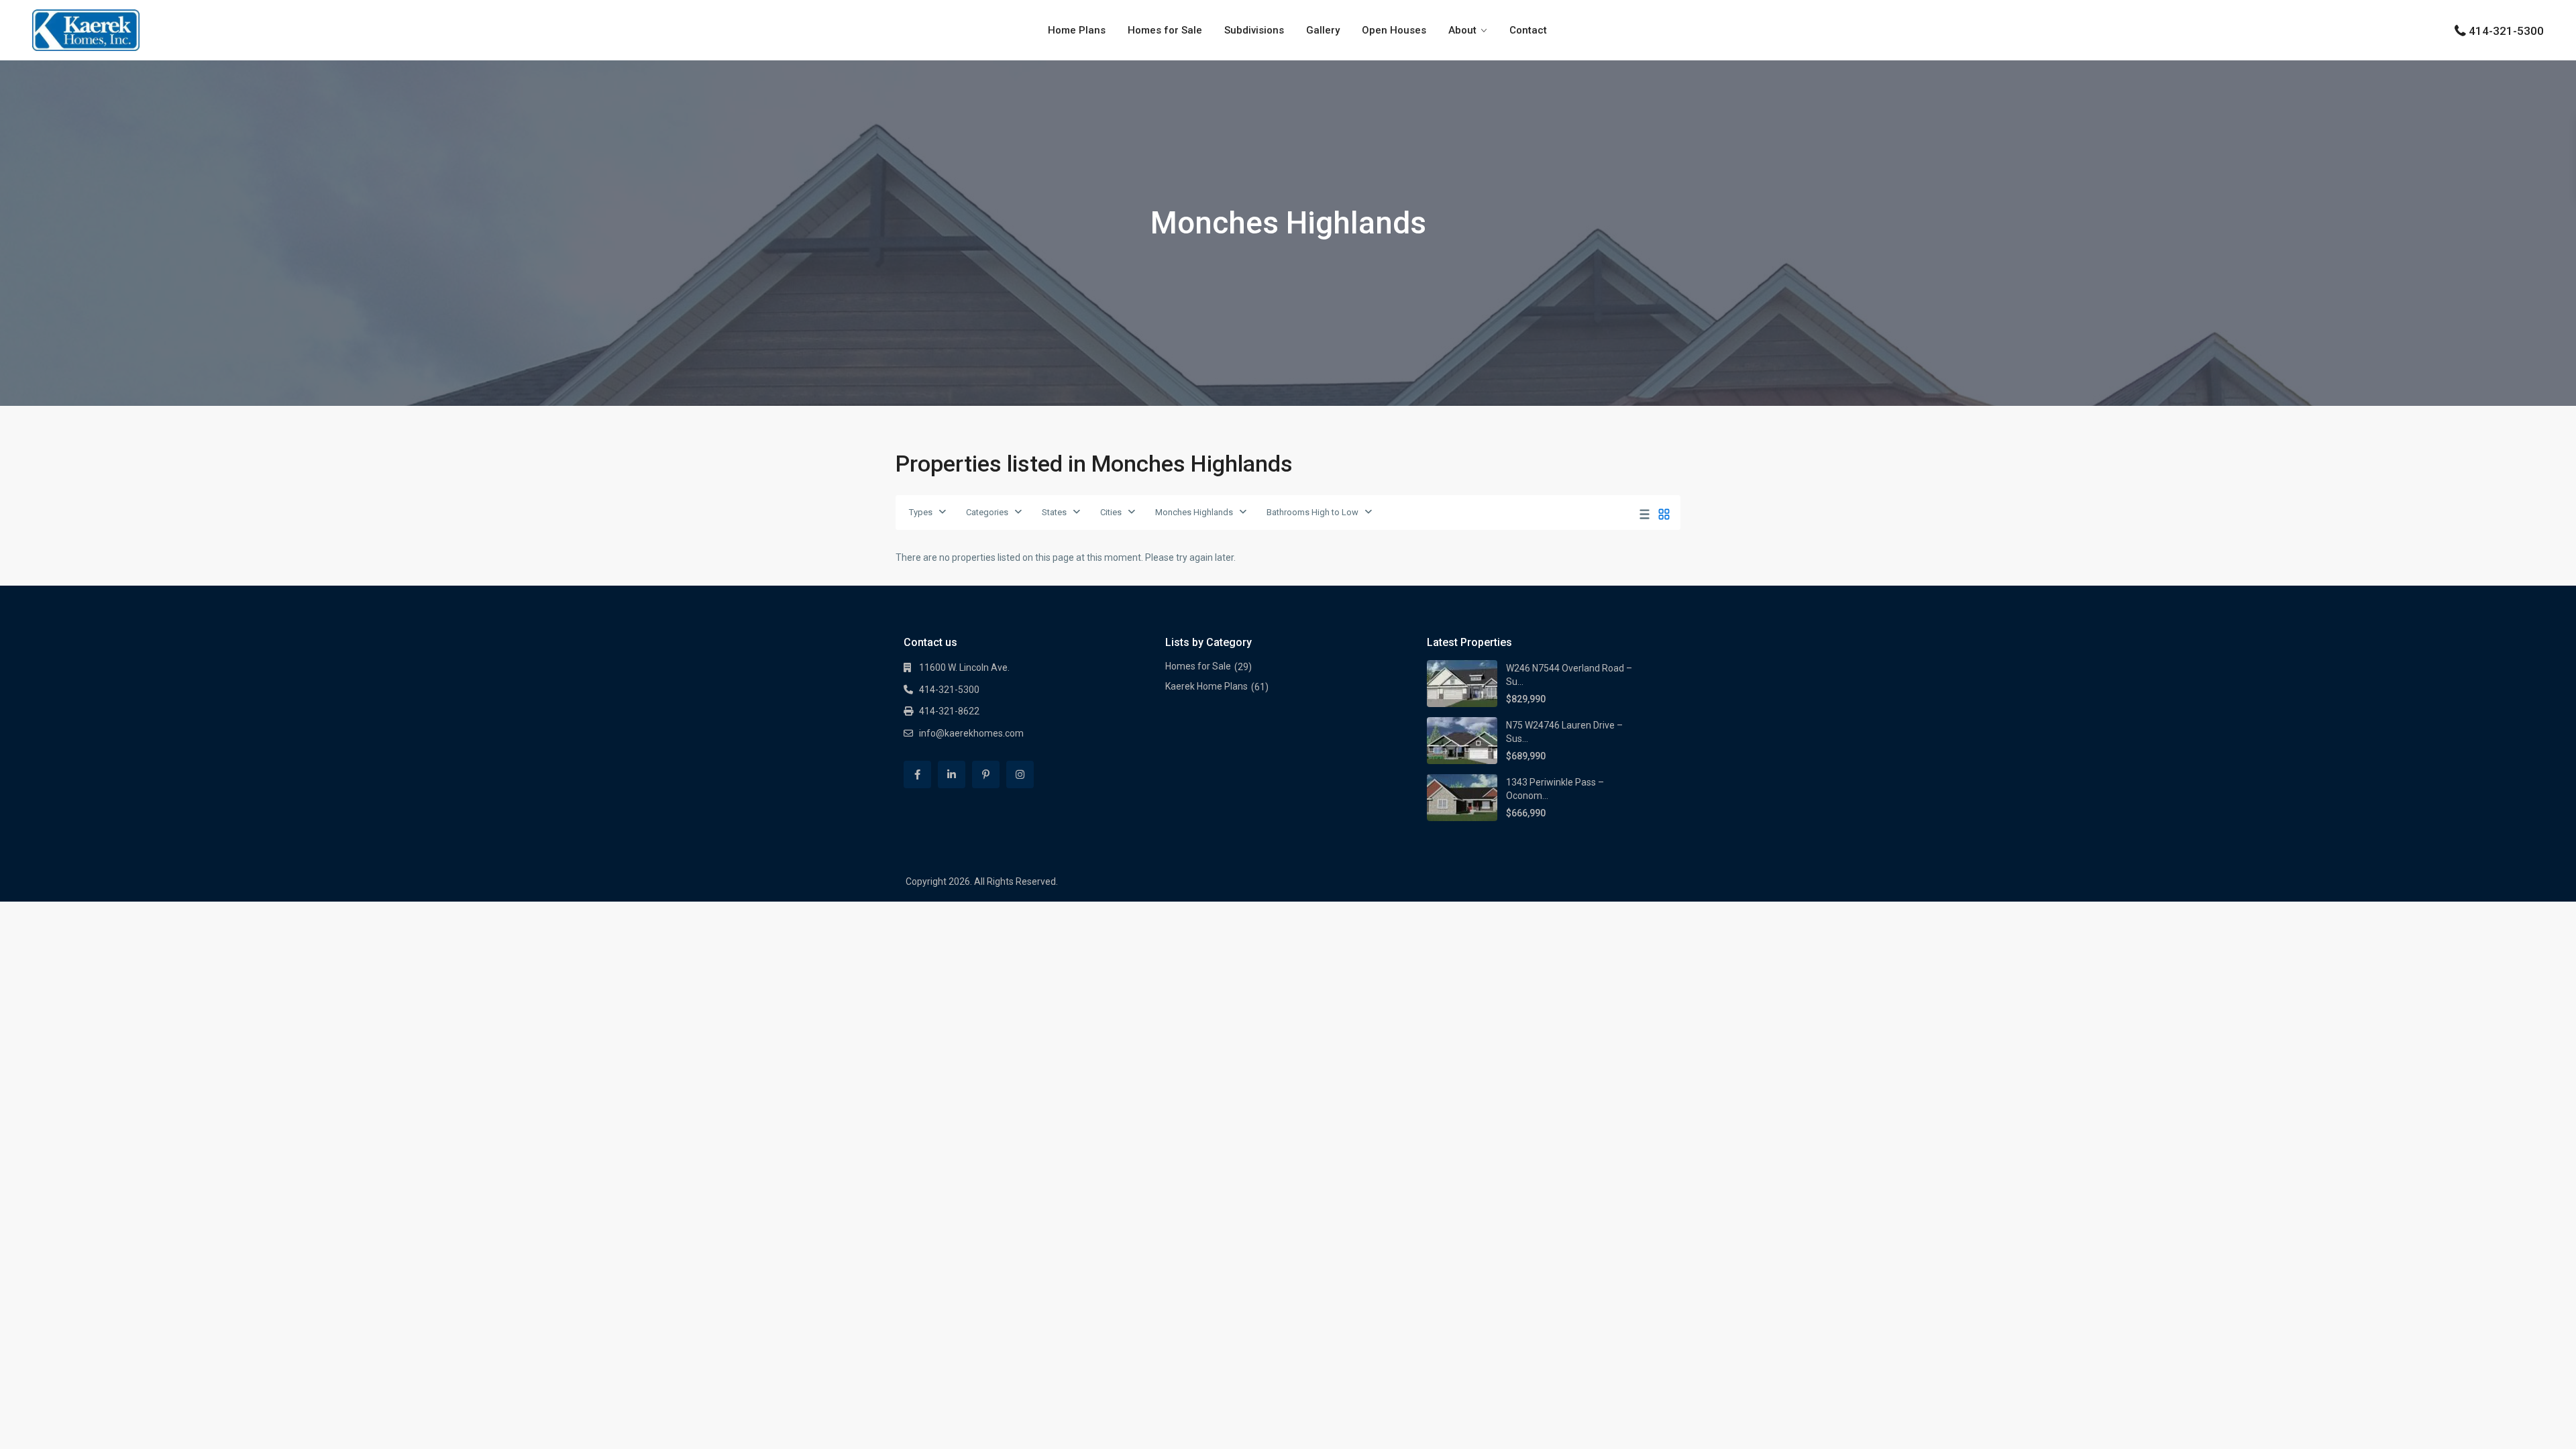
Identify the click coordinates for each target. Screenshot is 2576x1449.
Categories (987, 512)
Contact (1528, 30)
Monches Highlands (1194, 512)
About (1462, 30)
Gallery (1323, 30)
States (1054, 512)
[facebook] (917, 774)
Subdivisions (1254, 30)
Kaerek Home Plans (1206, 686)
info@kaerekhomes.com (971, 733)
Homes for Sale (1165, 30)
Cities (1111, 512)
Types (921, 512)
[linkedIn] (952, 774)
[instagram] (1020, 774)
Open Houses (1394, 30)
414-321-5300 (2506, 31)
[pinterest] (986, 774)
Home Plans (1077, 30)
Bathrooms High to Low (1312, 512)
